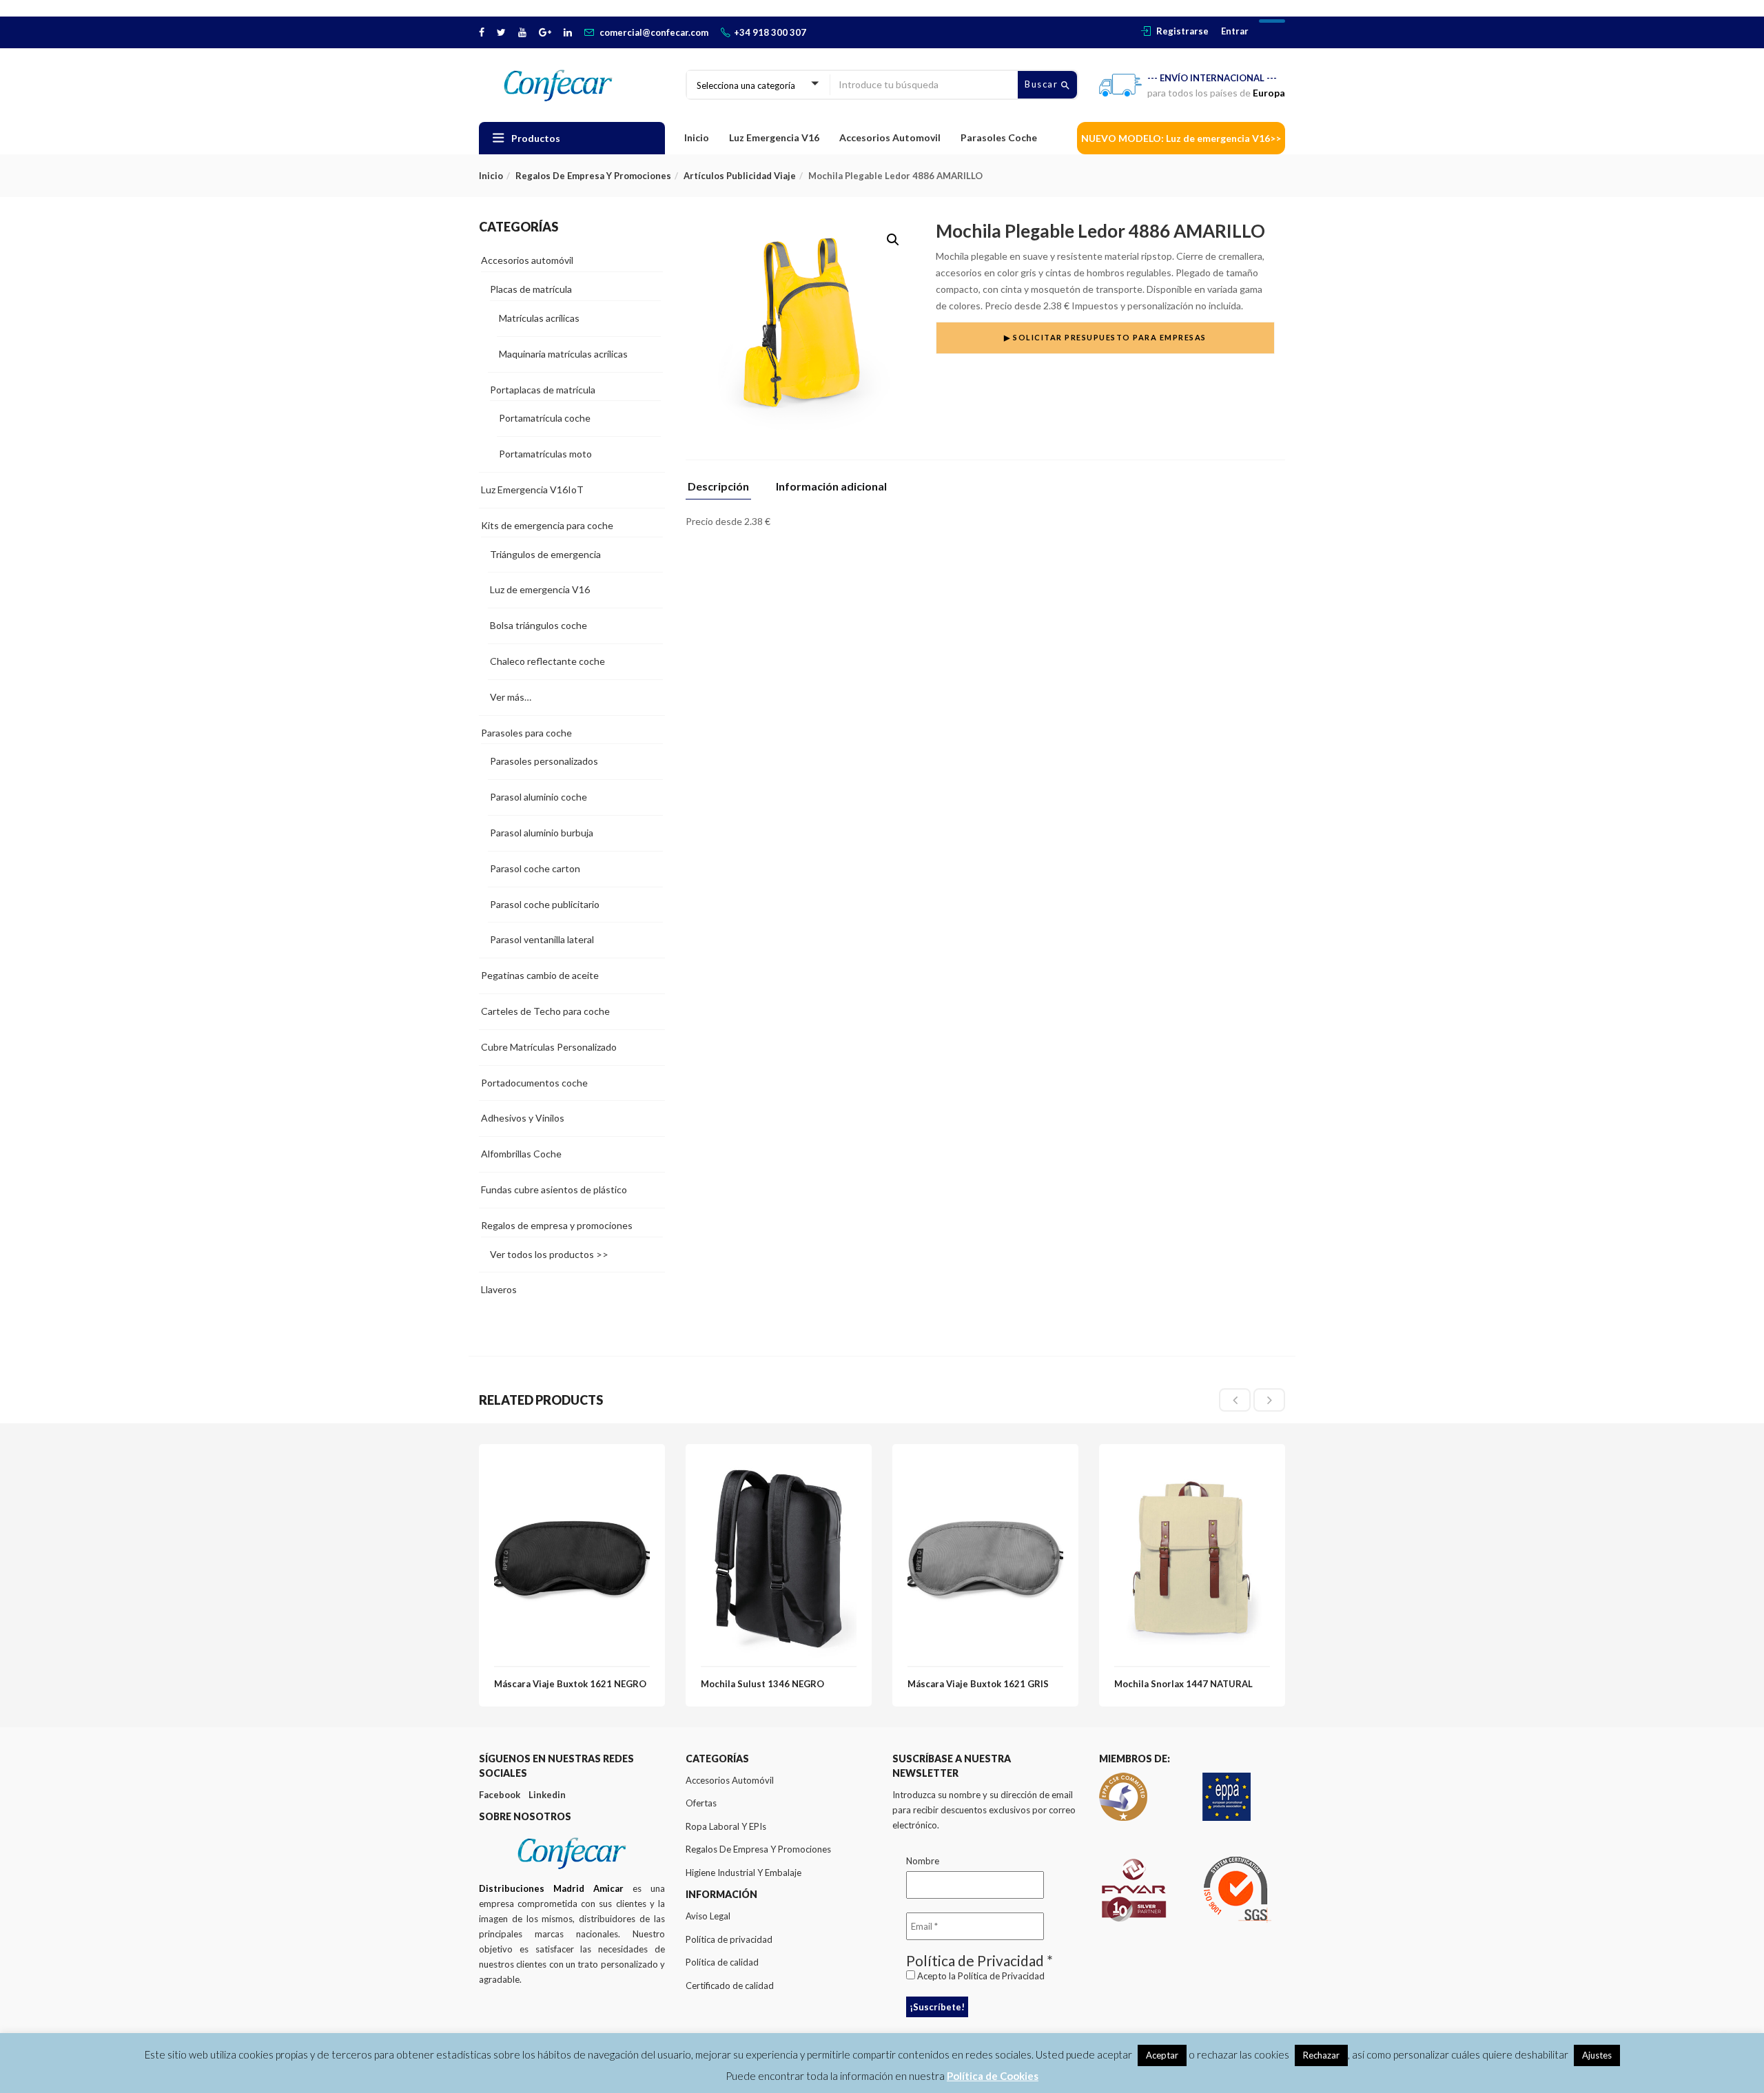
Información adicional (831, 487)
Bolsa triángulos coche (539, 625)
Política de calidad (722, 1962)
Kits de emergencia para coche (547, 525)
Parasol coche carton (535, 868)
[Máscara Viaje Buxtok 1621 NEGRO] (572, 1467)
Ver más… (511, 697)
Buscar (1043, 84)
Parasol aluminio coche (539, 797)
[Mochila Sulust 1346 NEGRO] (779, 1467)
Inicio (697, 137)
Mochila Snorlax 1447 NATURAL (1183, 1684)
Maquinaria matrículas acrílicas (563, 354)
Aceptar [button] (1162, 2055)
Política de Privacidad (1001, 1976)
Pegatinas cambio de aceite (540, 975)
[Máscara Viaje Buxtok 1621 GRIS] (985, 1467)
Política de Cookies (993, 2076)
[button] (893, 240)
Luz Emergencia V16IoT (532, 489)
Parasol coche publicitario (545, 904)
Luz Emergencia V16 (774, 137)
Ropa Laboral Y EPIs (726, 1826)
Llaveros (499, 1289)
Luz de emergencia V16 (540, 589)
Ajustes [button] (1597, 2055)
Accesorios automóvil (527, 260)
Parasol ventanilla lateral (542, 939)
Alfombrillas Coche (521, 1154)
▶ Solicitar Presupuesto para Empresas (1105, 337)
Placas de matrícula (531, 289)
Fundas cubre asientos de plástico (554, 1189)
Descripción (718, 487)
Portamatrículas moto (545, 454)
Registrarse (1182, 31)
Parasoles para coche (526, 733)
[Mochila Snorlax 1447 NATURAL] (1192, 1467)
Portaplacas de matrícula (543, 390)
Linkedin (547, 1795)
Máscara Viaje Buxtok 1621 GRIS (978, 1684)
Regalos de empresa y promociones (593, 176)
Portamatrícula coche (545, 418)
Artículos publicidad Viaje (740, 176)
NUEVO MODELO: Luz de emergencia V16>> (1181, 138)
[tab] (724, 490)
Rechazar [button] (1321, 2055)
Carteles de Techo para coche (545, 1011)
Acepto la (980, 1976)
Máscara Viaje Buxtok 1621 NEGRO (570, 1684)
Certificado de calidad (730, 1986)
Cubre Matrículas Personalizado (549, 1047)
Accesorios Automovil (890, 137)
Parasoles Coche (999, 137)
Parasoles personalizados (544, 761)
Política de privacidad (729, 1939)
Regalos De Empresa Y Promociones (758, 1849)
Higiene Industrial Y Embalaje (743, 1873)
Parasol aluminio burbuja (542, 833)
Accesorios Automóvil (730, 1780)
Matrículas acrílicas (539, 318)
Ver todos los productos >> (549, 1254)
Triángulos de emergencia (545, 554)
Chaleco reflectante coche (547, 661)
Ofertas (701, 1803)
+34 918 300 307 (770, 32)
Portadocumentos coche (534, 1083)
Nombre (923, 1861)
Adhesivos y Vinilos (523, 1118)
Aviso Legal (708, 1916)
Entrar (1235, 31)
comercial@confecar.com (654, 32)
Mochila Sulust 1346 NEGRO (762, 1684)
